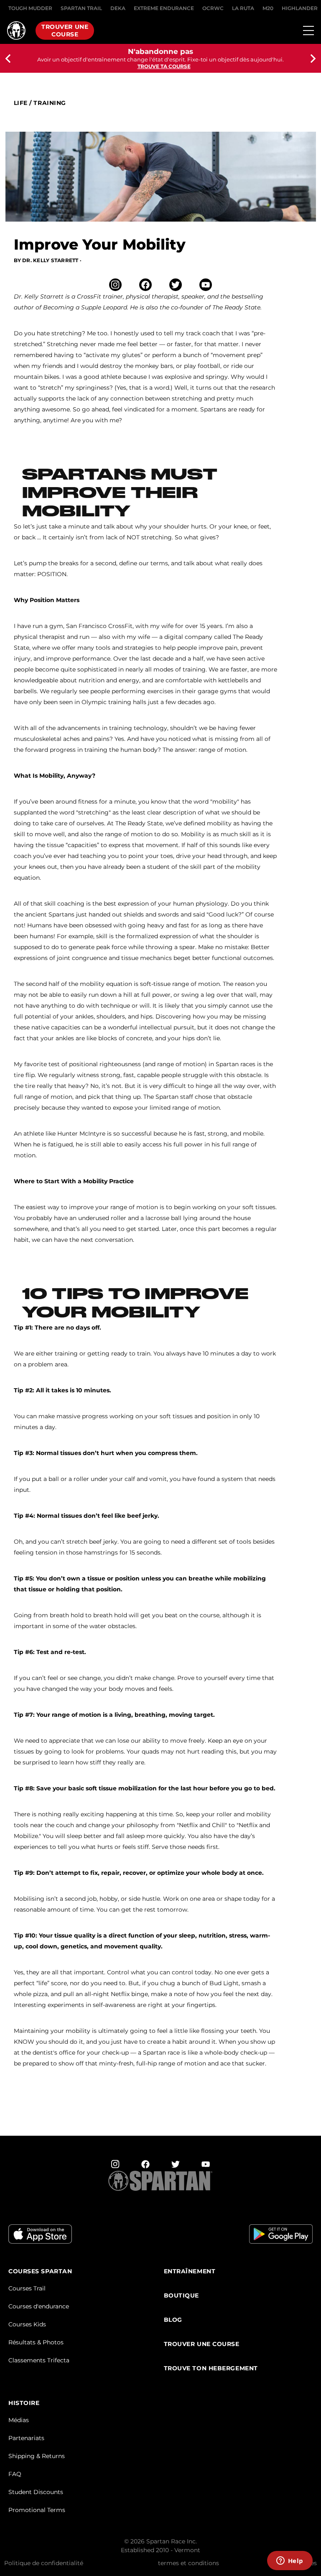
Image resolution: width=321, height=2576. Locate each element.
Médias (19, 2420)
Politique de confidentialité (44, 2563)
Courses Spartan (40, 2271)
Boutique (181, 2296)
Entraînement (190, 2271)
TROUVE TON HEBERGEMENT (211, 2368)
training (50, 103)
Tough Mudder (30, 8)
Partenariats (26, 2438)
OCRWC (213, 8)
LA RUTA (243, 8)
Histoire (24, 2403)
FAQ (15, 2474)
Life (21, 103)
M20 (268, 8)
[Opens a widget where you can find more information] (290, 2561)
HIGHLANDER (300, 8)
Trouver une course (65, 31)
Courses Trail (27, 2288)
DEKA (118, 8)
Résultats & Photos (36, 2342)
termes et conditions (189, 2563)
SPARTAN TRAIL (81, 8)
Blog (173, 2320)
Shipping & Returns (37, 2456)
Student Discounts (36, 2492)
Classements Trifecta (39, 2360)
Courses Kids (27, 2324)
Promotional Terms (37, 2510)
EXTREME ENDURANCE (164, 8)
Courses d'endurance (39, 2306)
